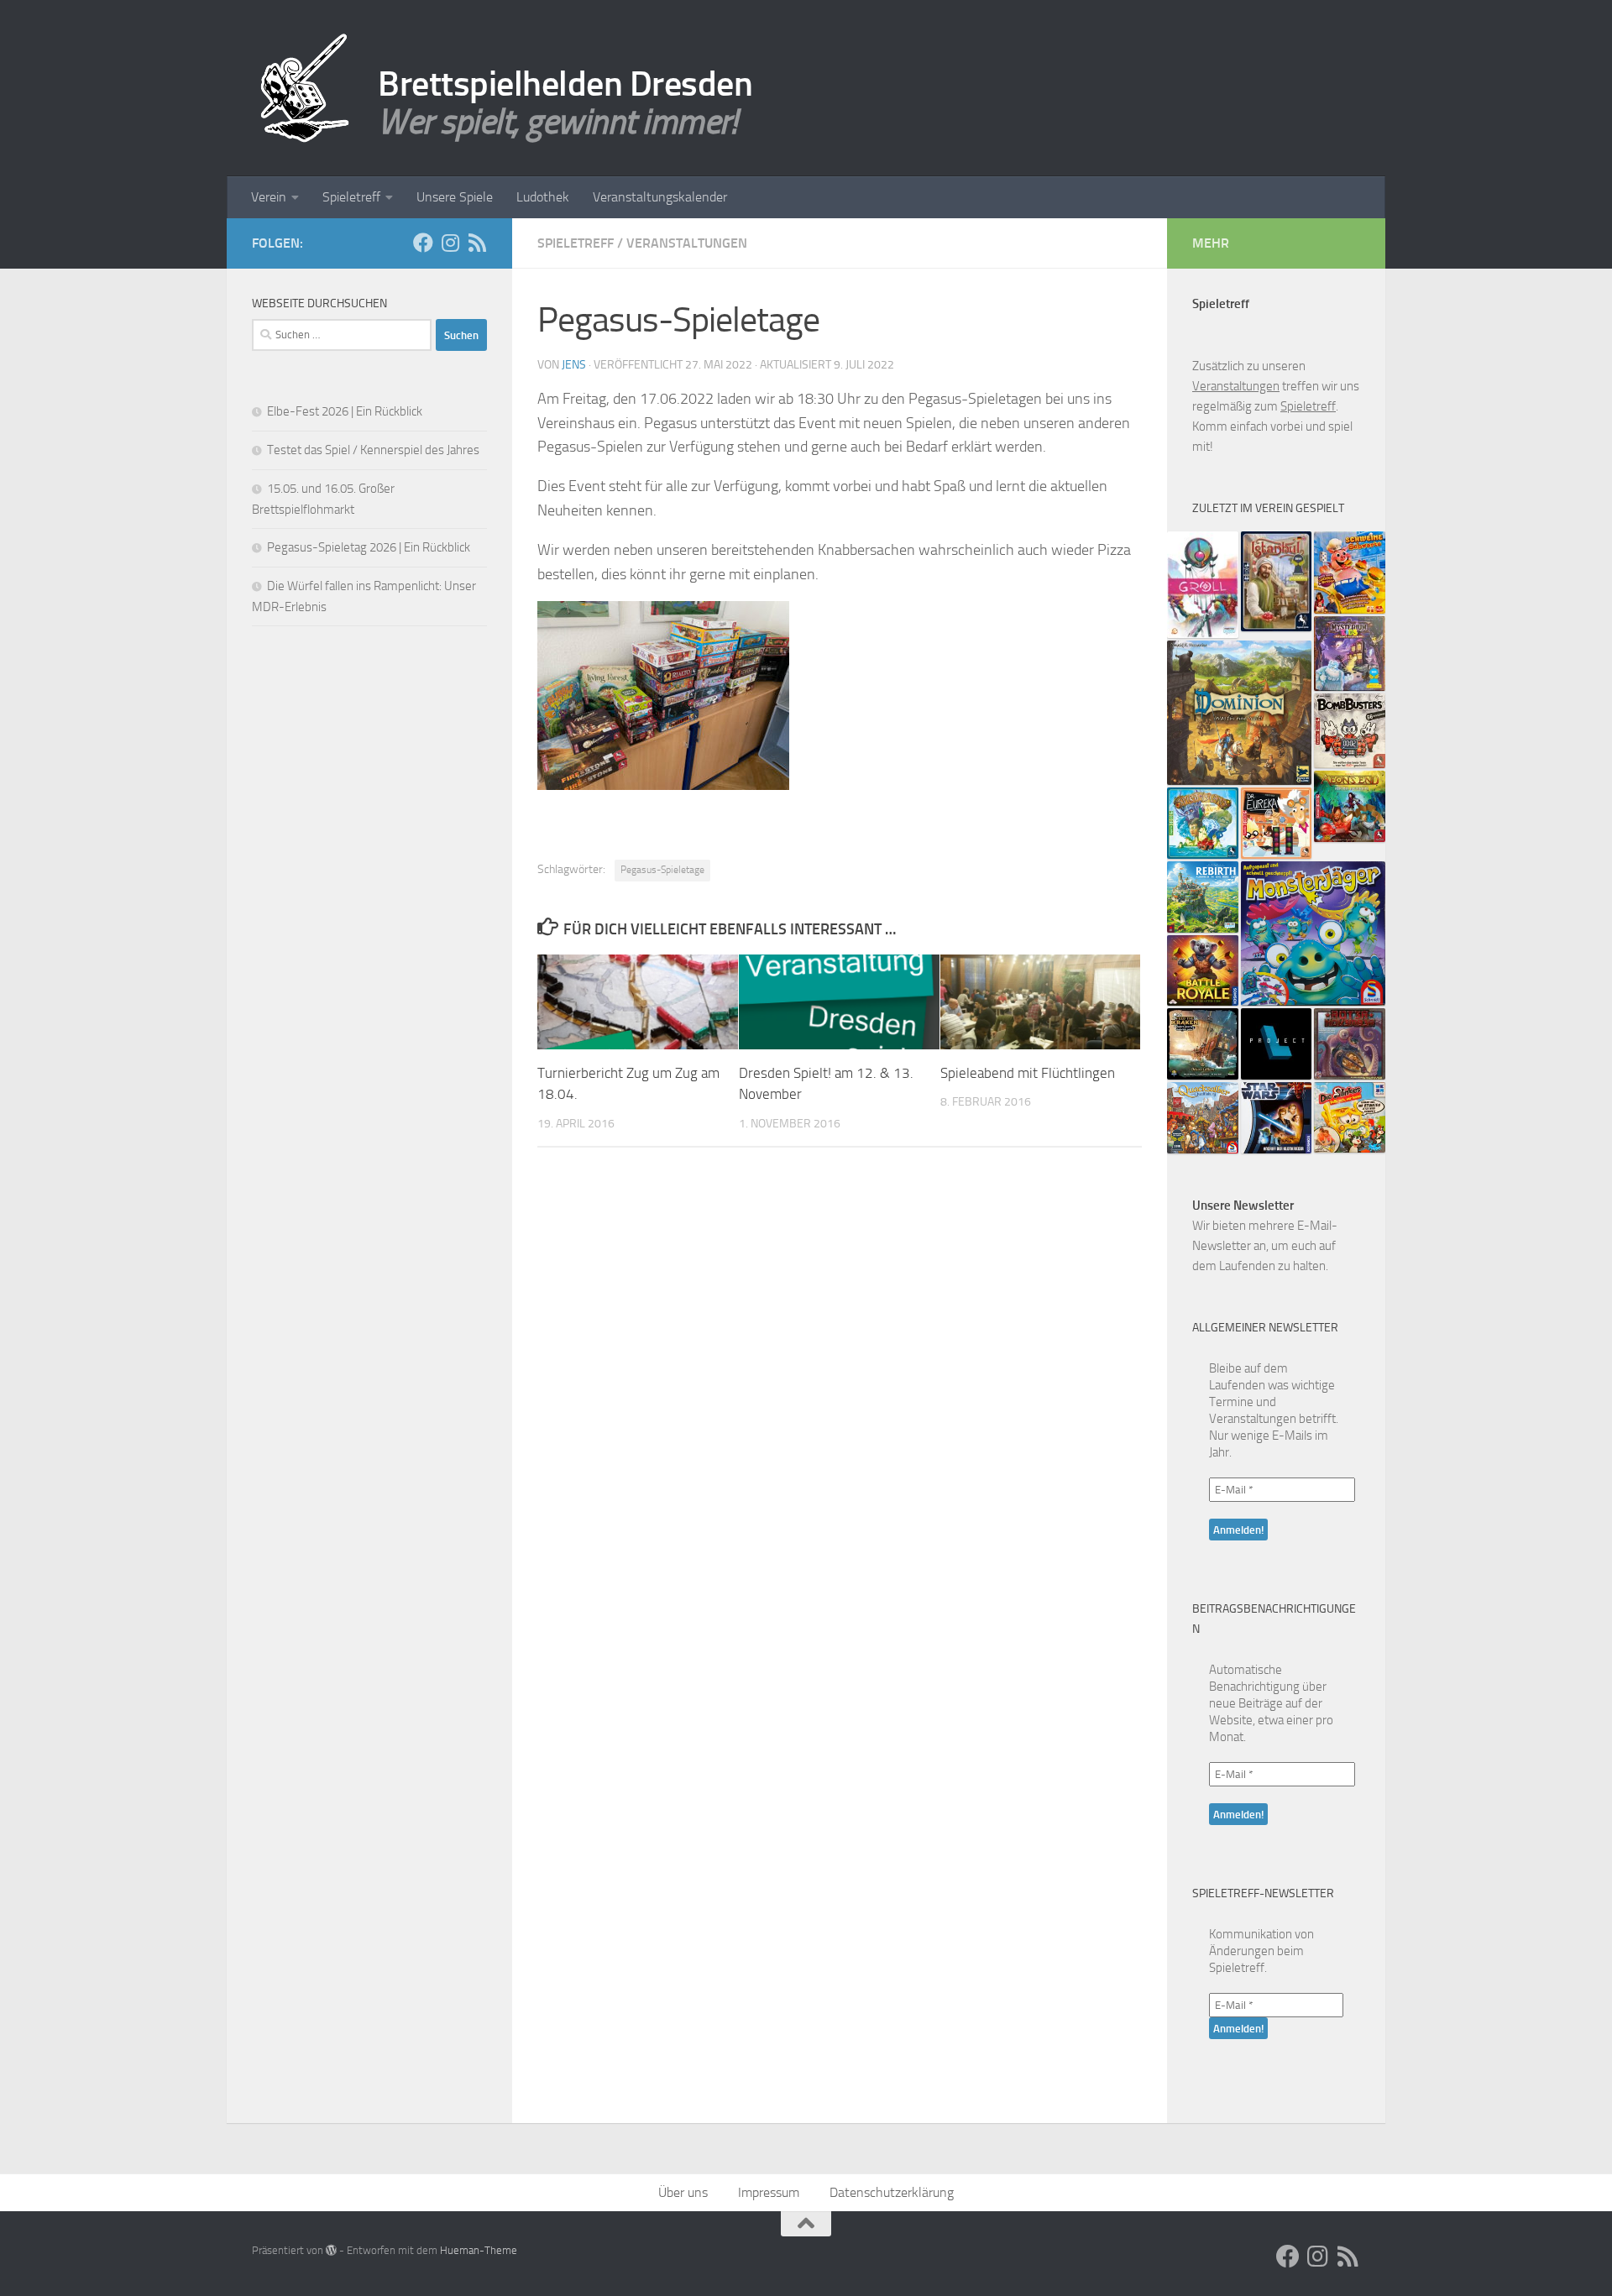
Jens (574, 365)
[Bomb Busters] (1350, 731)
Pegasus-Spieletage (662, 870)
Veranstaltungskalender (660, 197)
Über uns (683, 2192)
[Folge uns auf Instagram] (450, 243)
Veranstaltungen (687, 243)
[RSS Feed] (477, 243)
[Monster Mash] (1313, 934)
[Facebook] (423, 243)
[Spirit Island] (1203, 823)
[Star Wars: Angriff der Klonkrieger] (1277, 1118)
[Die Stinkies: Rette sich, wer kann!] (1350, 1117)
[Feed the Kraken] (1203, 1044)
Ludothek (543, 197)
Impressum (769, 2192)
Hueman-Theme (479, 2250)
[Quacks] (1203, 1118)
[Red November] (1350, 1044)
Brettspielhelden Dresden (565, 84)
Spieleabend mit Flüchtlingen (1028, 1073)
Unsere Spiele (455, 197)
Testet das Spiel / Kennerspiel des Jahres (373, 450)
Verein (269, 197)
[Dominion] (1239, 713)
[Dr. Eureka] (1277, 823)
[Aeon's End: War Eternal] (1350, 806)
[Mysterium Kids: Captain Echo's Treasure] (1350, 654)
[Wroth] (1203, 585)
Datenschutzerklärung (892, 2192)
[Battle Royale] (1203, 971)
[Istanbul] (1277, 581)
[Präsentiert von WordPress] (331, 2250)
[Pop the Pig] (1350, 573)
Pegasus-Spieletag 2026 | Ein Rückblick (369, 547)
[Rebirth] (1203, 897)
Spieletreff (351, 197)
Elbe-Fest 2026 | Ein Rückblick (345, 411)
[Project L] (1277, 1044)
